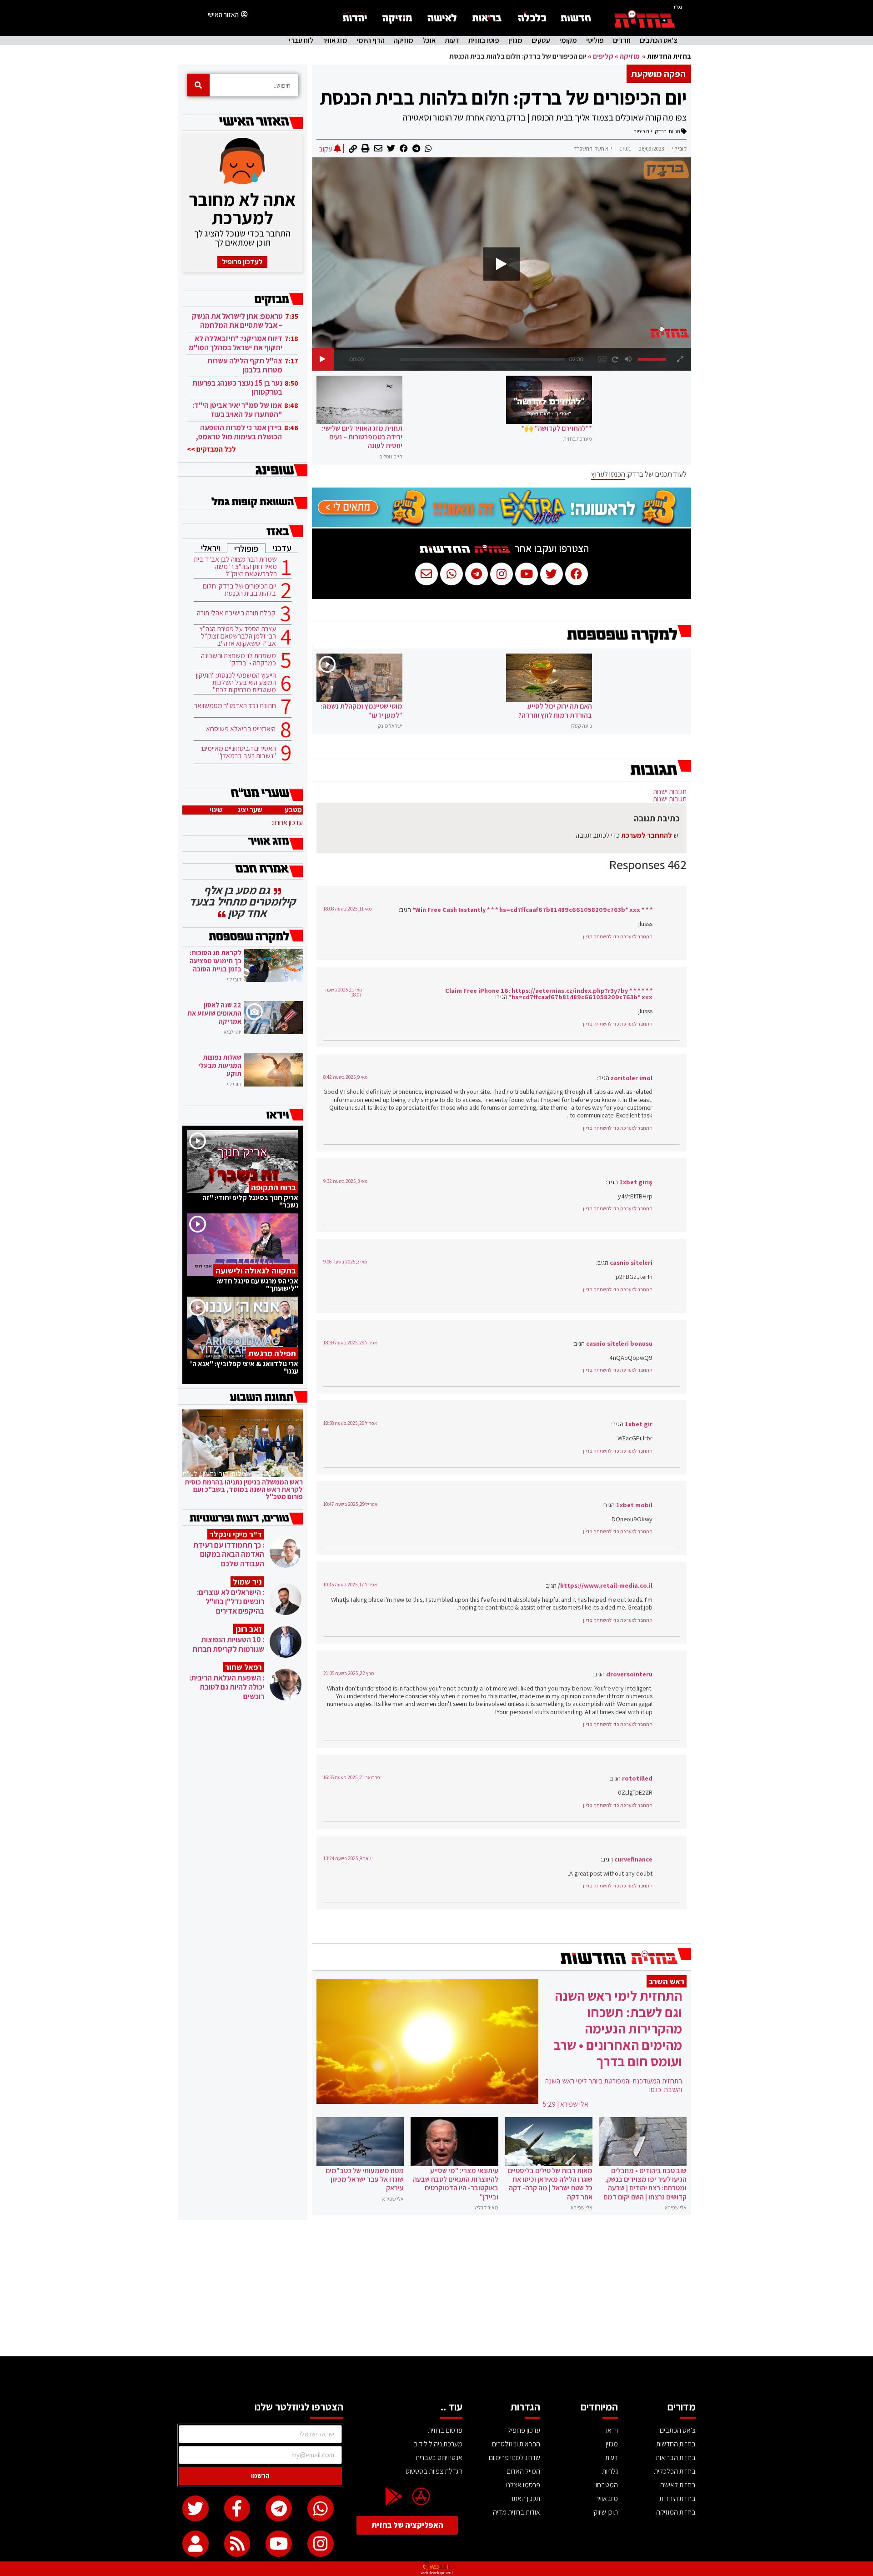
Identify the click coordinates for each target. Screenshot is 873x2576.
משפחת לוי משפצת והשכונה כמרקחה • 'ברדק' (238, 659)
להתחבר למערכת (647, 835)
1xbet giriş (636, 1182)
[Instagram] (321, 2544)
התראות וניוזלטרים (516, 2444)
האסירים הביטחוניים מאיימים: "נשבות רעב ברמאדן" (238, 752)
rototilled (637, 1778)
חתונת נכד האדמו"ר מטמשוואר (235, 706)
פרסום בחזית (445, 2430)
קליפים (603, 56)
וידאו (612, 2430)
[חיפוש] (198, 85)
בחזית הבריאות (676, 2458)
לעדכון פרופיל (242, 262)
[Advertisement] (436, 2288)
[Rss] (237, 2544)
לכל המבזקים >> (211, 449)
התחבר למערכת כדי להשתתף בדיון (618, 936)
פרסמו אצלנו (523, 2485)
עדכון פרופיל (524, 2430)
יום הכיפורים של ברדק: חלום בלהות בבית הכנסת (503, 97)
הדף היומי (371, 40)
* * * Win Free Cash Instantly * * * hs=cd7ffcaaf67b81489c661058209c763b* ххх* (532, 909)
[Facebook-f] (237, 2509)
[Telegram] (279, 2509)
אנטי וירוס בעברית (439, 2458)
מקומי (568, 40)
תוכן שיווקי (605, 2512)
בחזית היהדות (677, 2498)
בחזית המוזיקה (676, 2512)
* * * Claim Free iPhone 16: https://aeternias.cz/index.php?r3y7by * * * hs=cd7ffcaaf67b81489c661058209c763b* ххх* (549, 994)
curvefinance (633, 1859)
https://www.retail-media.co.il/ (605, 1585)
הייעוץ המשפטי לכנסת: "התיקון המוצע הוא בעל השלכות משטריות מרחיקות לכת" (236, 683)
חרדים (622, 40)
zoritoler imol (632, 1078)
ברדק (661, 131)
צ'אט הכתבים (659, 40)
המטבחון (606, 2485)
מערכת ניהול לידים (438, 2444)
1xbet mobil (634, 1505)
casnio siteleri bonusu (619, 1343)
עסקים (541, 40)
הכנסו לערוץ (608, 474)
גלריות (610, 2471)
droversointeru (629, 1674)
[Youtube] (279, 2544)
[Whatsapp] (321, 2509)
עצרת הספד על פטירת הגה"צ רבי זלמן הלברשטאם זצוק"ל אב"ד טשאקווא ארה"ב (238, 636)
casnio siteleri (631, 1262)
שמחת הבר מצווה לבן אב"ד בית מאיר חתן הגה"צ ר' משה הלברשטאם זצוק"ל (235, 567)
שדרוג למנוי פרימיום (514, 2458)
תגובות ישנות (670, 792)
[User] (196, 2544)
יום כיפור (643, 131)
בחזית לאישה (678, 2485)
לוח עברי (301, 40)
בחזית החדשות (669, 56)
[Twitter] (196, 2509)
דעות (452, 40)
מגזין (515, 40)
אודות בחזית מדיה (517, 2512)
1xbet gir (639, 1424)
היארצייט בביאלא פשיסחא (241, 729)
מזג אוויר (335, 40)
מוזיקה (404, 40)
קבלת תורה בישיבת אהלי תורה (236, 613)
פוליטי (595, 40)
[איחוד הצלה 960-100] (502, 525)
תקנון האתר (525, 2498)
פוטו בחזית (484, 40)
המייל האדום (523, 2471)
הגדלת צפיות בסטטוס (434, 2471)
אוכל (429, 40)
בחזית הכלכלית (675, 2471)
